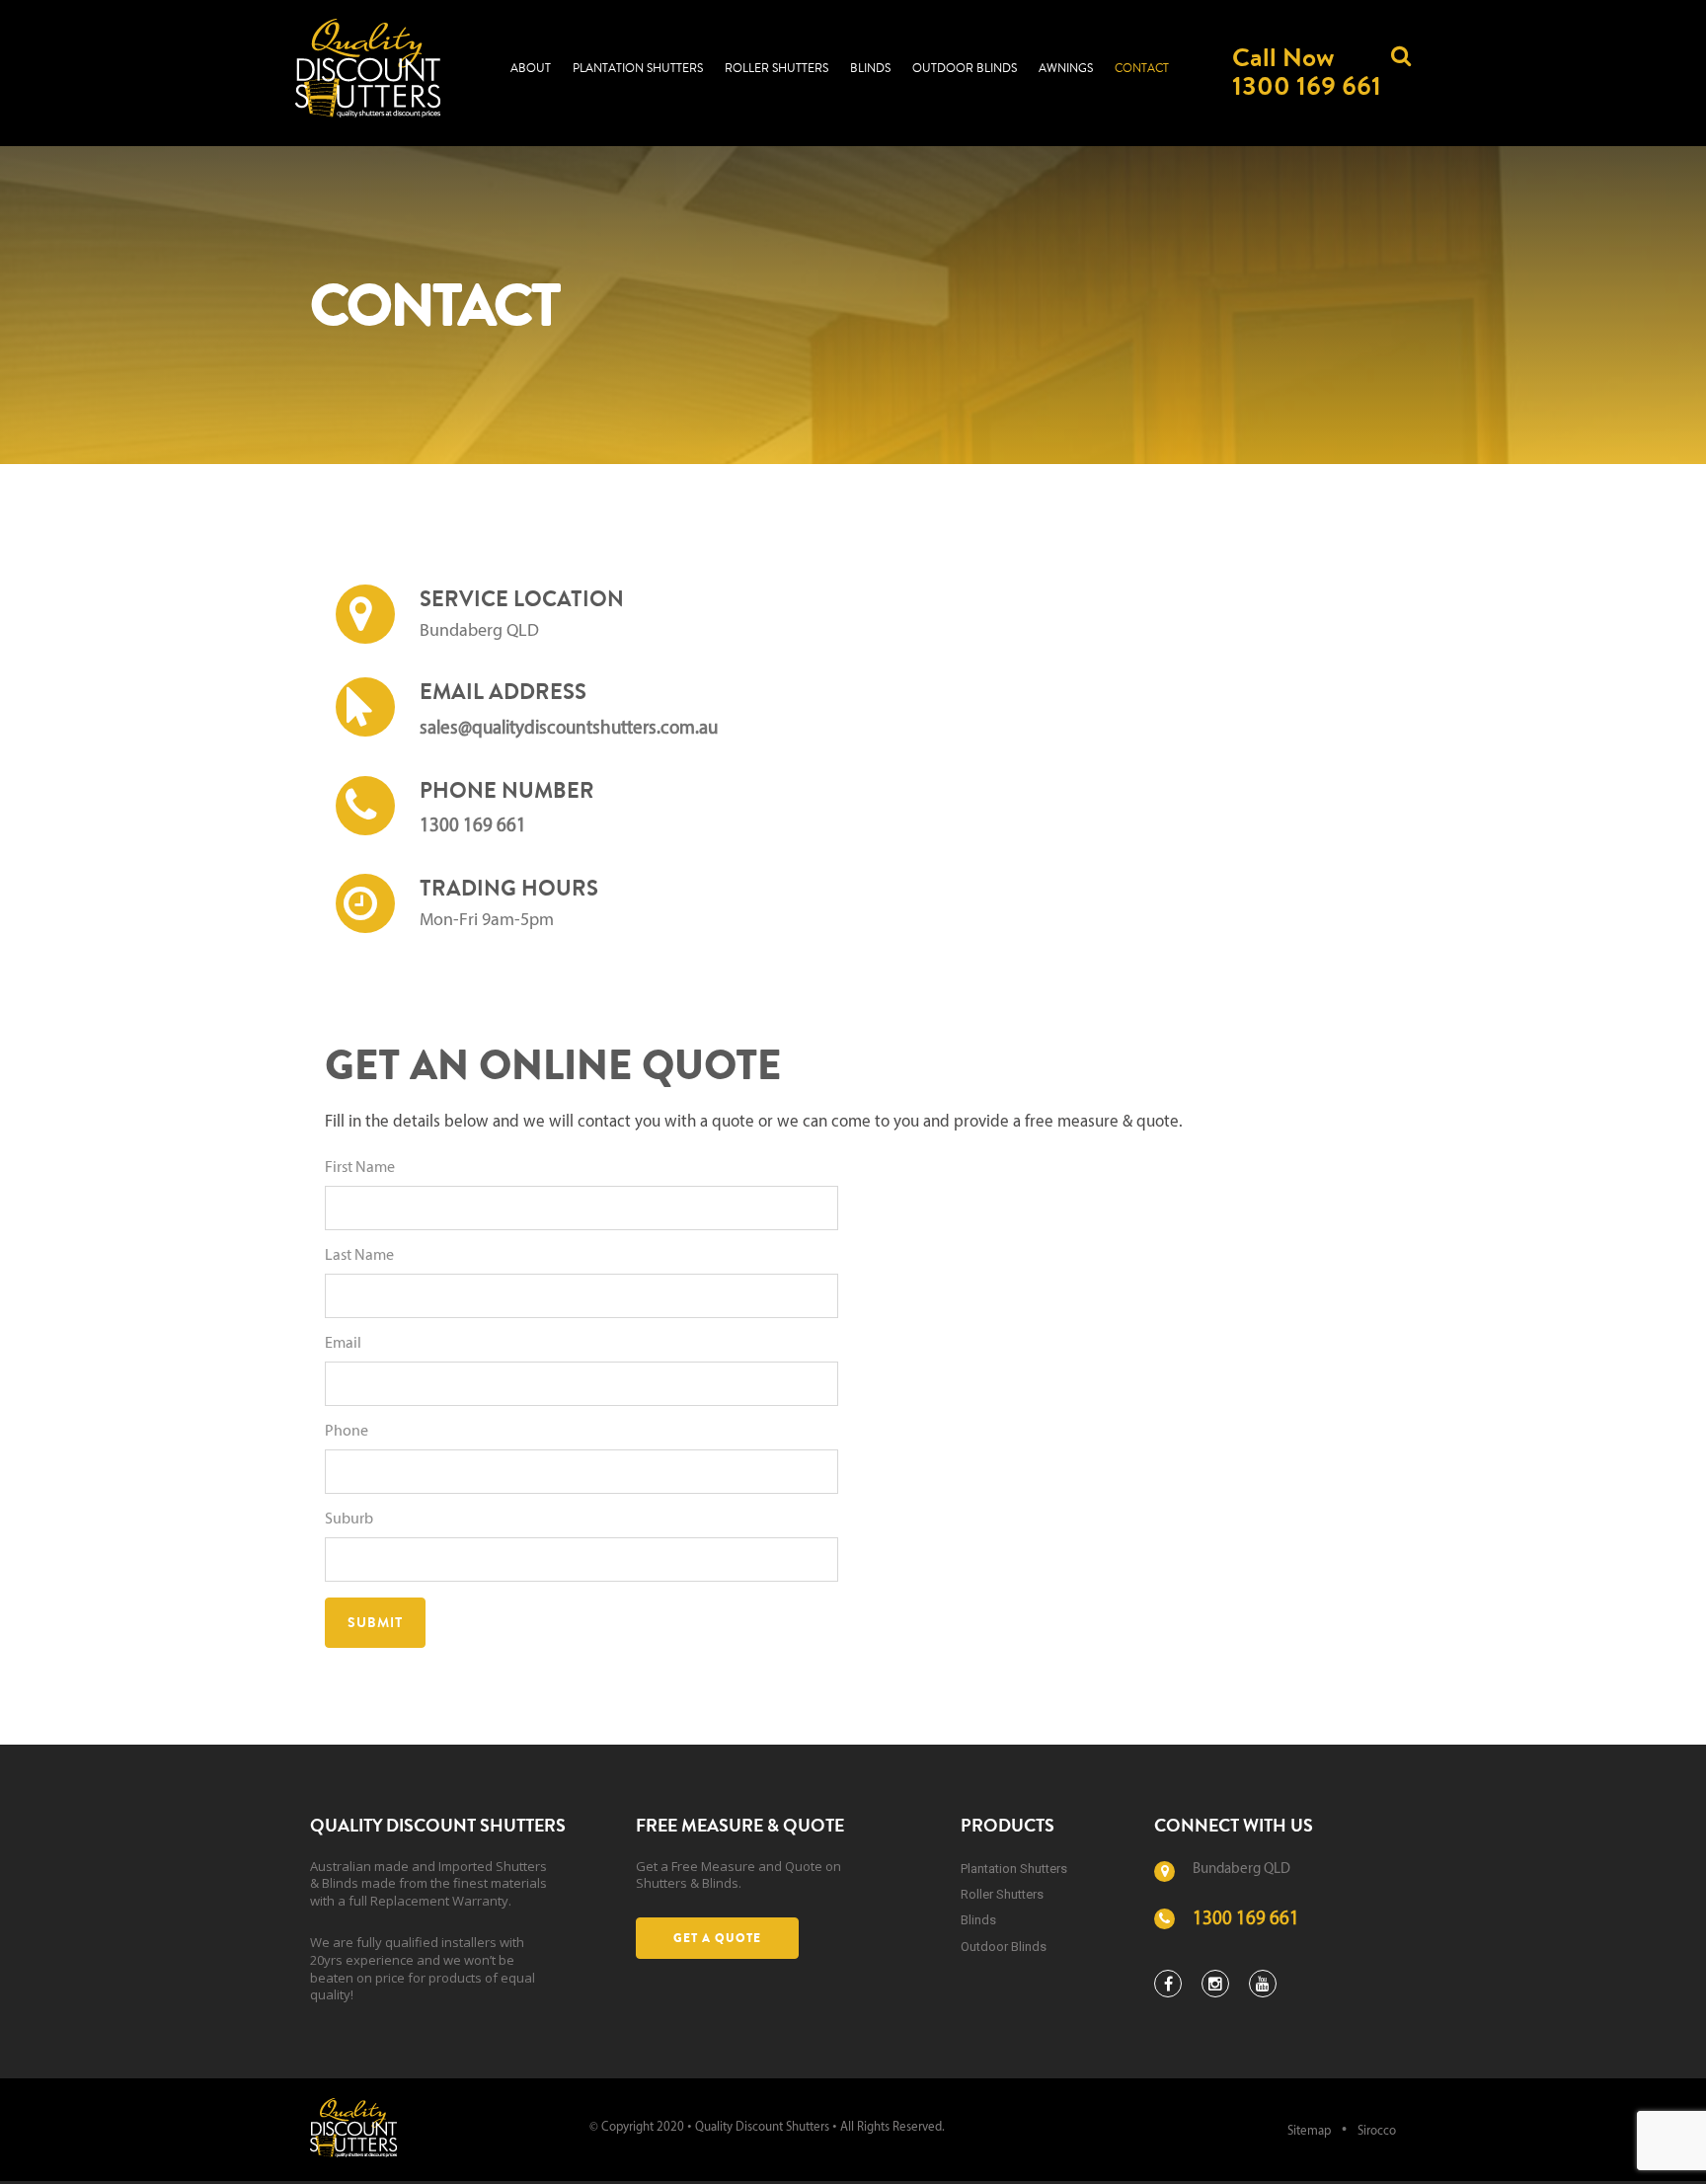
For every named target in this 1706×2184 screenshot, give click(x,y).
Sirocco (1377, 2131)
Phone (347, 1432)
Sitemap (1309, 2131)
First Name (360, 1168)
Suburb (349, 1520)
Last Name (359, 1256)
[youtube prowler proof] (1263, 1984)
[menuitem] (531, 67)
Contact (1142, 69)
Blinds (870, 69)
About (531, 69)
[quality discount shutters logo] (353, 2127)
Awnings (1066, 69)
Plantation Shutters (638, 69)
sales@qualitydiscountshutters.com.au (569, 729)
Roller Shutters (776, 69)
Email (343, 1344)
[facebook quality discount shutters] (1168, 1984)
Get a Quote (717, 1938)
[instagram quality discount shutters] (1215, 1984)
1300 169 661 (473, 827)
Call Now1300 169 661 (1307, 71)
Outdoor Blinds (965, 69)
